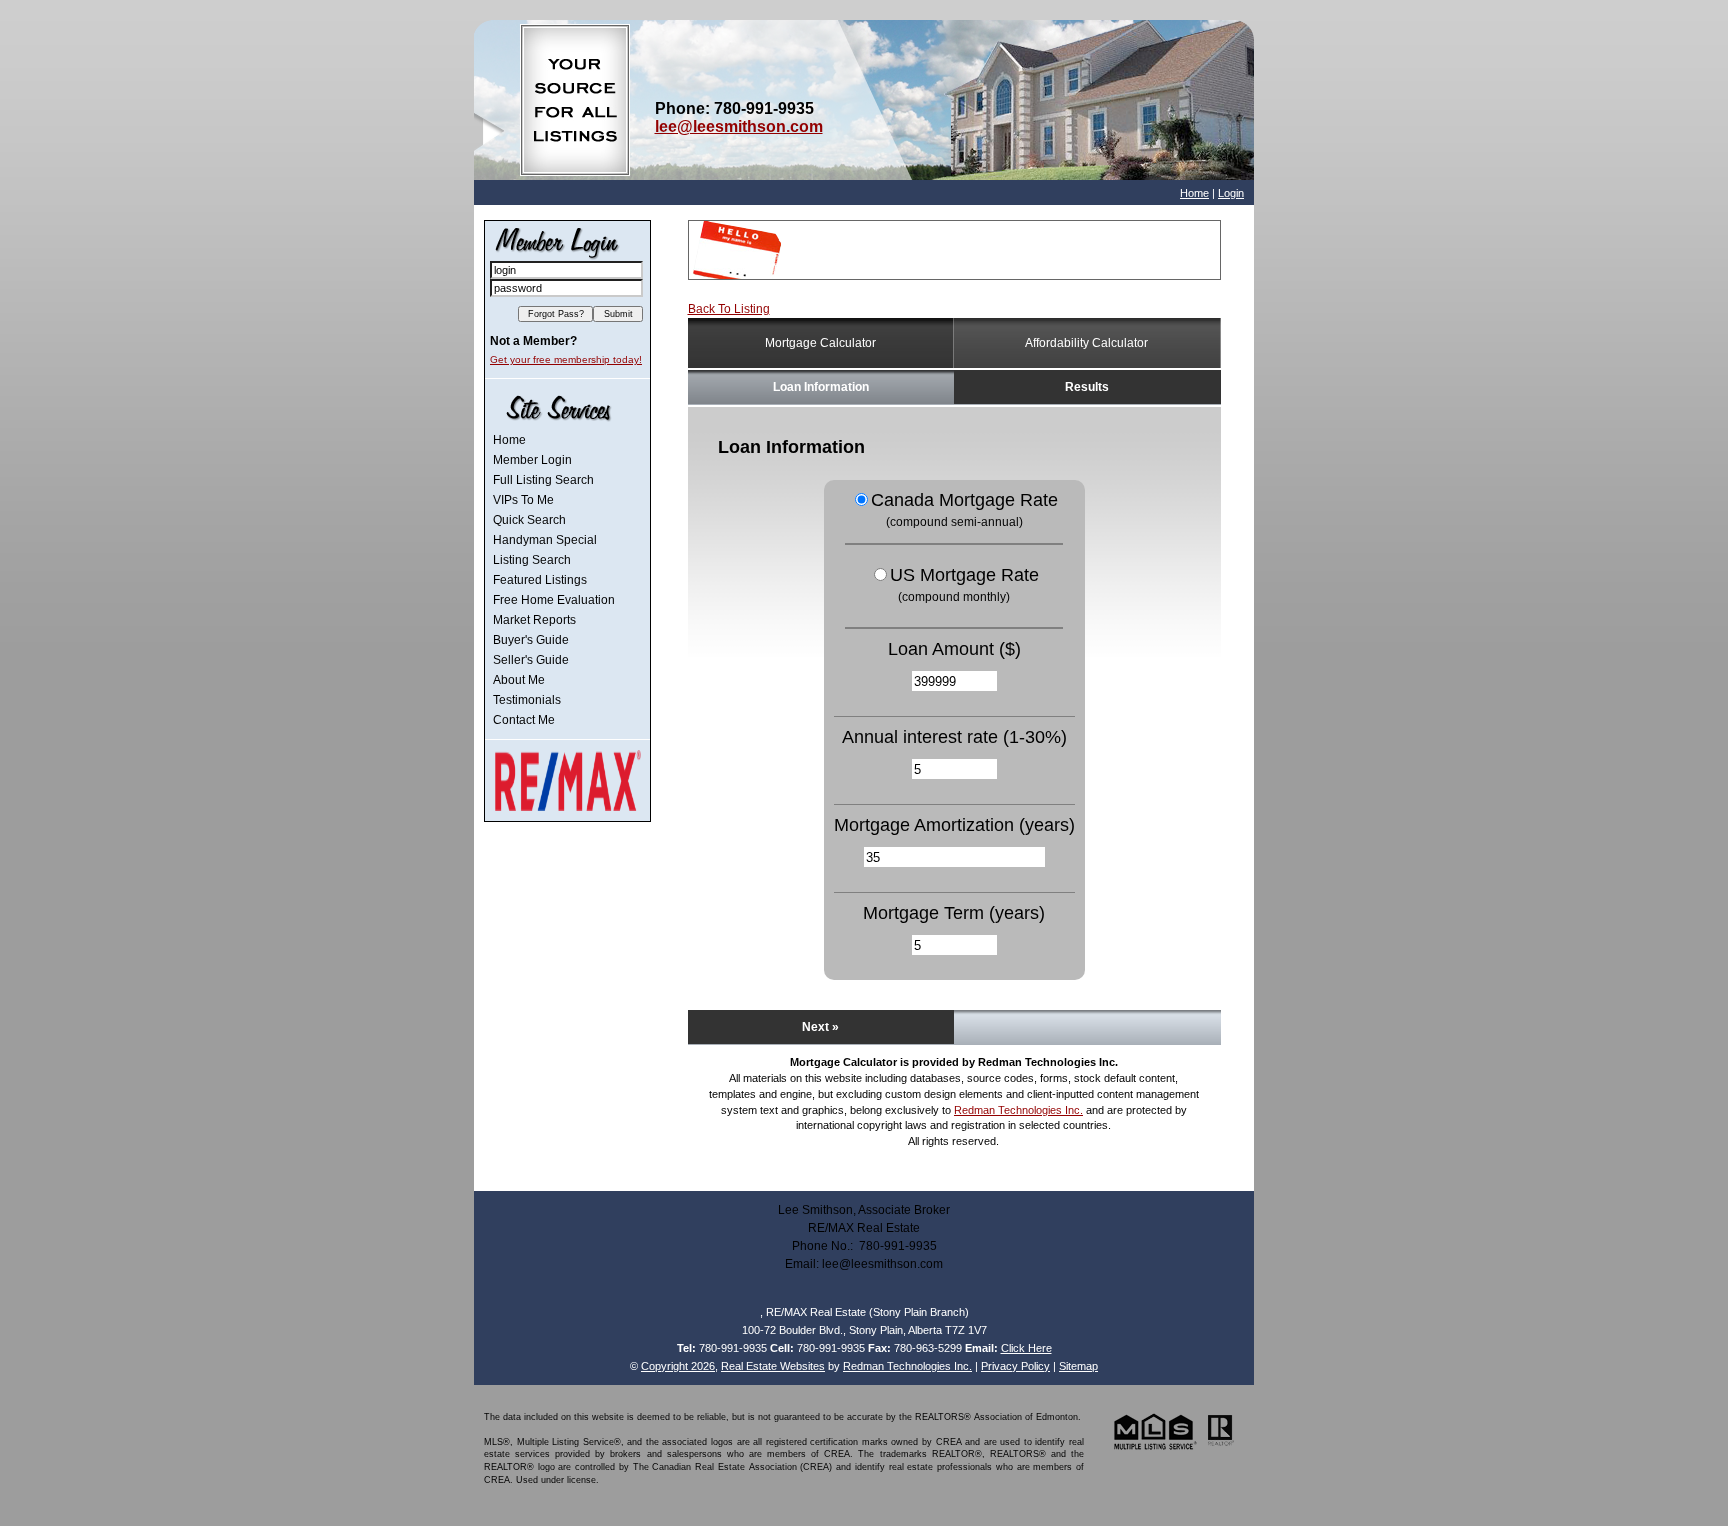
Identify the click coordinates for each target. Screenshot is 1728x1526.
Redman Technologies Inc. (1018, 1110)
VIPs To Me (523, 500)
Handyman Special (545, 540)
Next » (820, 1027)
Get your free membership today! (566, 359)
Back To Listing (729, 309)
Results (1087, 387)
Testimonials (527, 700)
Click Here (1026, 1348)
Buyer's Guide (531, 640)
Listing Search (532, 560)
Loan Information (821, 387)
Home (1194, 193)
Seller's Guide (531, 660)
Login (1231, 193)
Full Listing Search (543, 480)
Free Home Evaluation (554, 600)
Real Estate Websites (773, 1366)
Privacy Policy (1015, 1366)
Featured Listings (540, 580)
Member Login (532, 460)
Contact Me (524, 720)
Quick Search (529, 520)
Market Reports (534, 620)
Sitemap (1078, 1366)
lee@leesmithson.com (739, 126)
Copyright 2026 (678, 1366)
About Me (519, 680)
